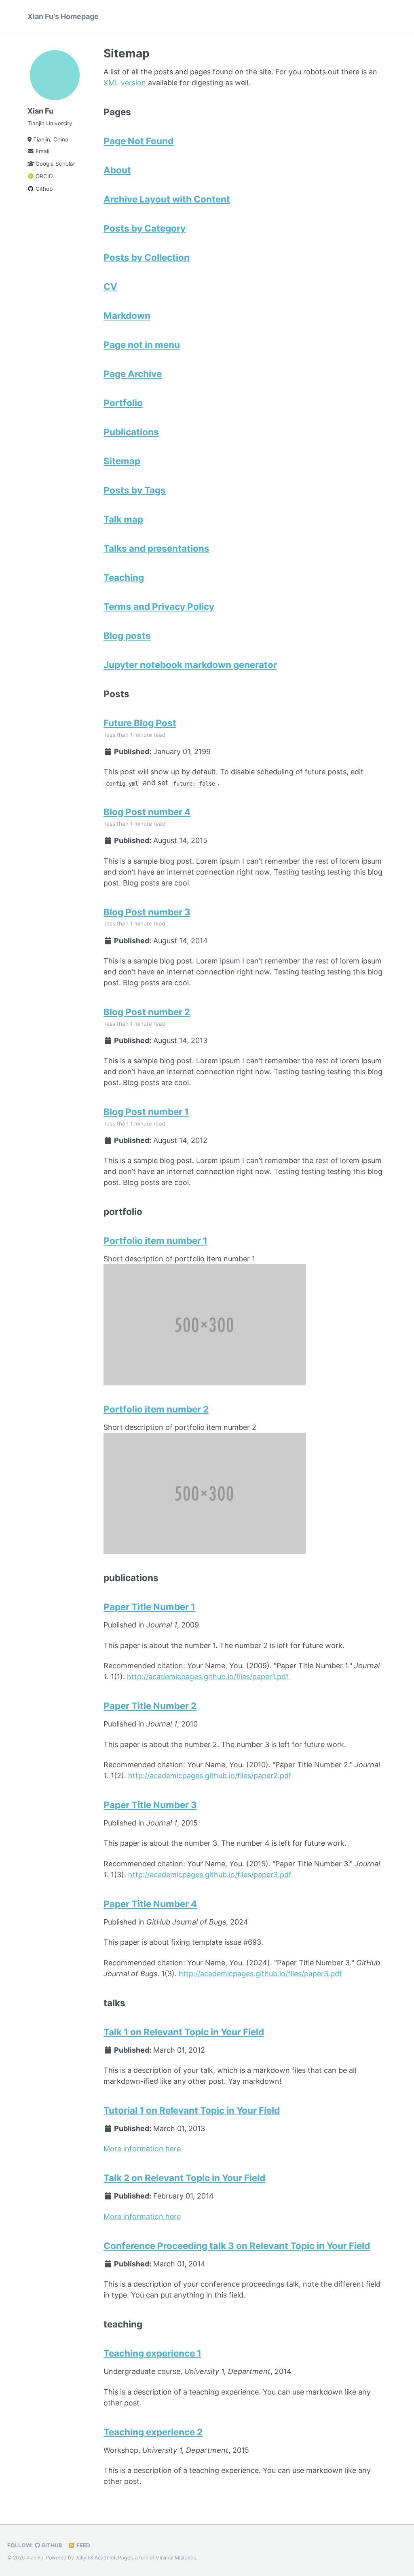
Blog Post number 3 (147, 912)
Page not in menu (142, 345)
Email (42, 151)
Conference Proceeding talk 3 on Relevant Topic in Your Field (237, 2246)
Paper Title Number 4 (150, 1904)
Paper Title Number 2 (150, 1706)
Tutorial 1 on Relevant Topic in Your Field (192, 2110)
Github (43, 189)
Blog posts (127, 636)
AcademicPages (114, 2558)
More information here (142, 2149)
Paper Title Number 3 (150, 1805)
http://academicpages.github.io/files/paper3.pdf (210, 1875)
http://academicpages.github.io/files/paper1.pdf (208, 1677)
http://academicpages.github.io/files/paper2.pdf (210, 1776)
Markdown (127, 315)
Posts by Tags (135, 490)
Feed (83, 2545)
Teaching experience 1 (152, 2353)
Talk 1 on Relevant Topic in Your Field (184, 2032)
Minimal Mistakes (175, 2558)
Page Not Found (138, 141)
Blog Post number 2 (147, 1012)
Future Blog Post (140, 723)
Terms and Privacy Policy (159, 606)
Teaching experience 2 (153, 2432)
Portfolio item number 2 (156, 1409)
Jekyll (82, 2558)
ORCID (43, 176)
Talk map (123, 519)
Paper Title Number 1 (149, 1607)
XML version (125, 83)
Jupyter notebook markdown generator (190, 665)
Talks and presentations (156, 548)
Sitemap (122, 461)
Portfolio (123, 403)
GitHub (51, 2545)
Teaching (124, 577)
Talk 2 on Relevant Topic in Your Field (184, 2178)
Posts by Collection (147, 257)
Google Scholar (55, 164)
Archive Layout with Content (167, 199)
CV (110, 286)
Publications (131, 432)
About (117, 170)
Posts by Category (145, 228)
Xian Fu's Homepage (63, 16)
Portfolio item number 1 (155, 1241)
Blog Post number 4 (147, 812)
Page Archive (133, 374)
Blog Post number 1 (146, 1112)
